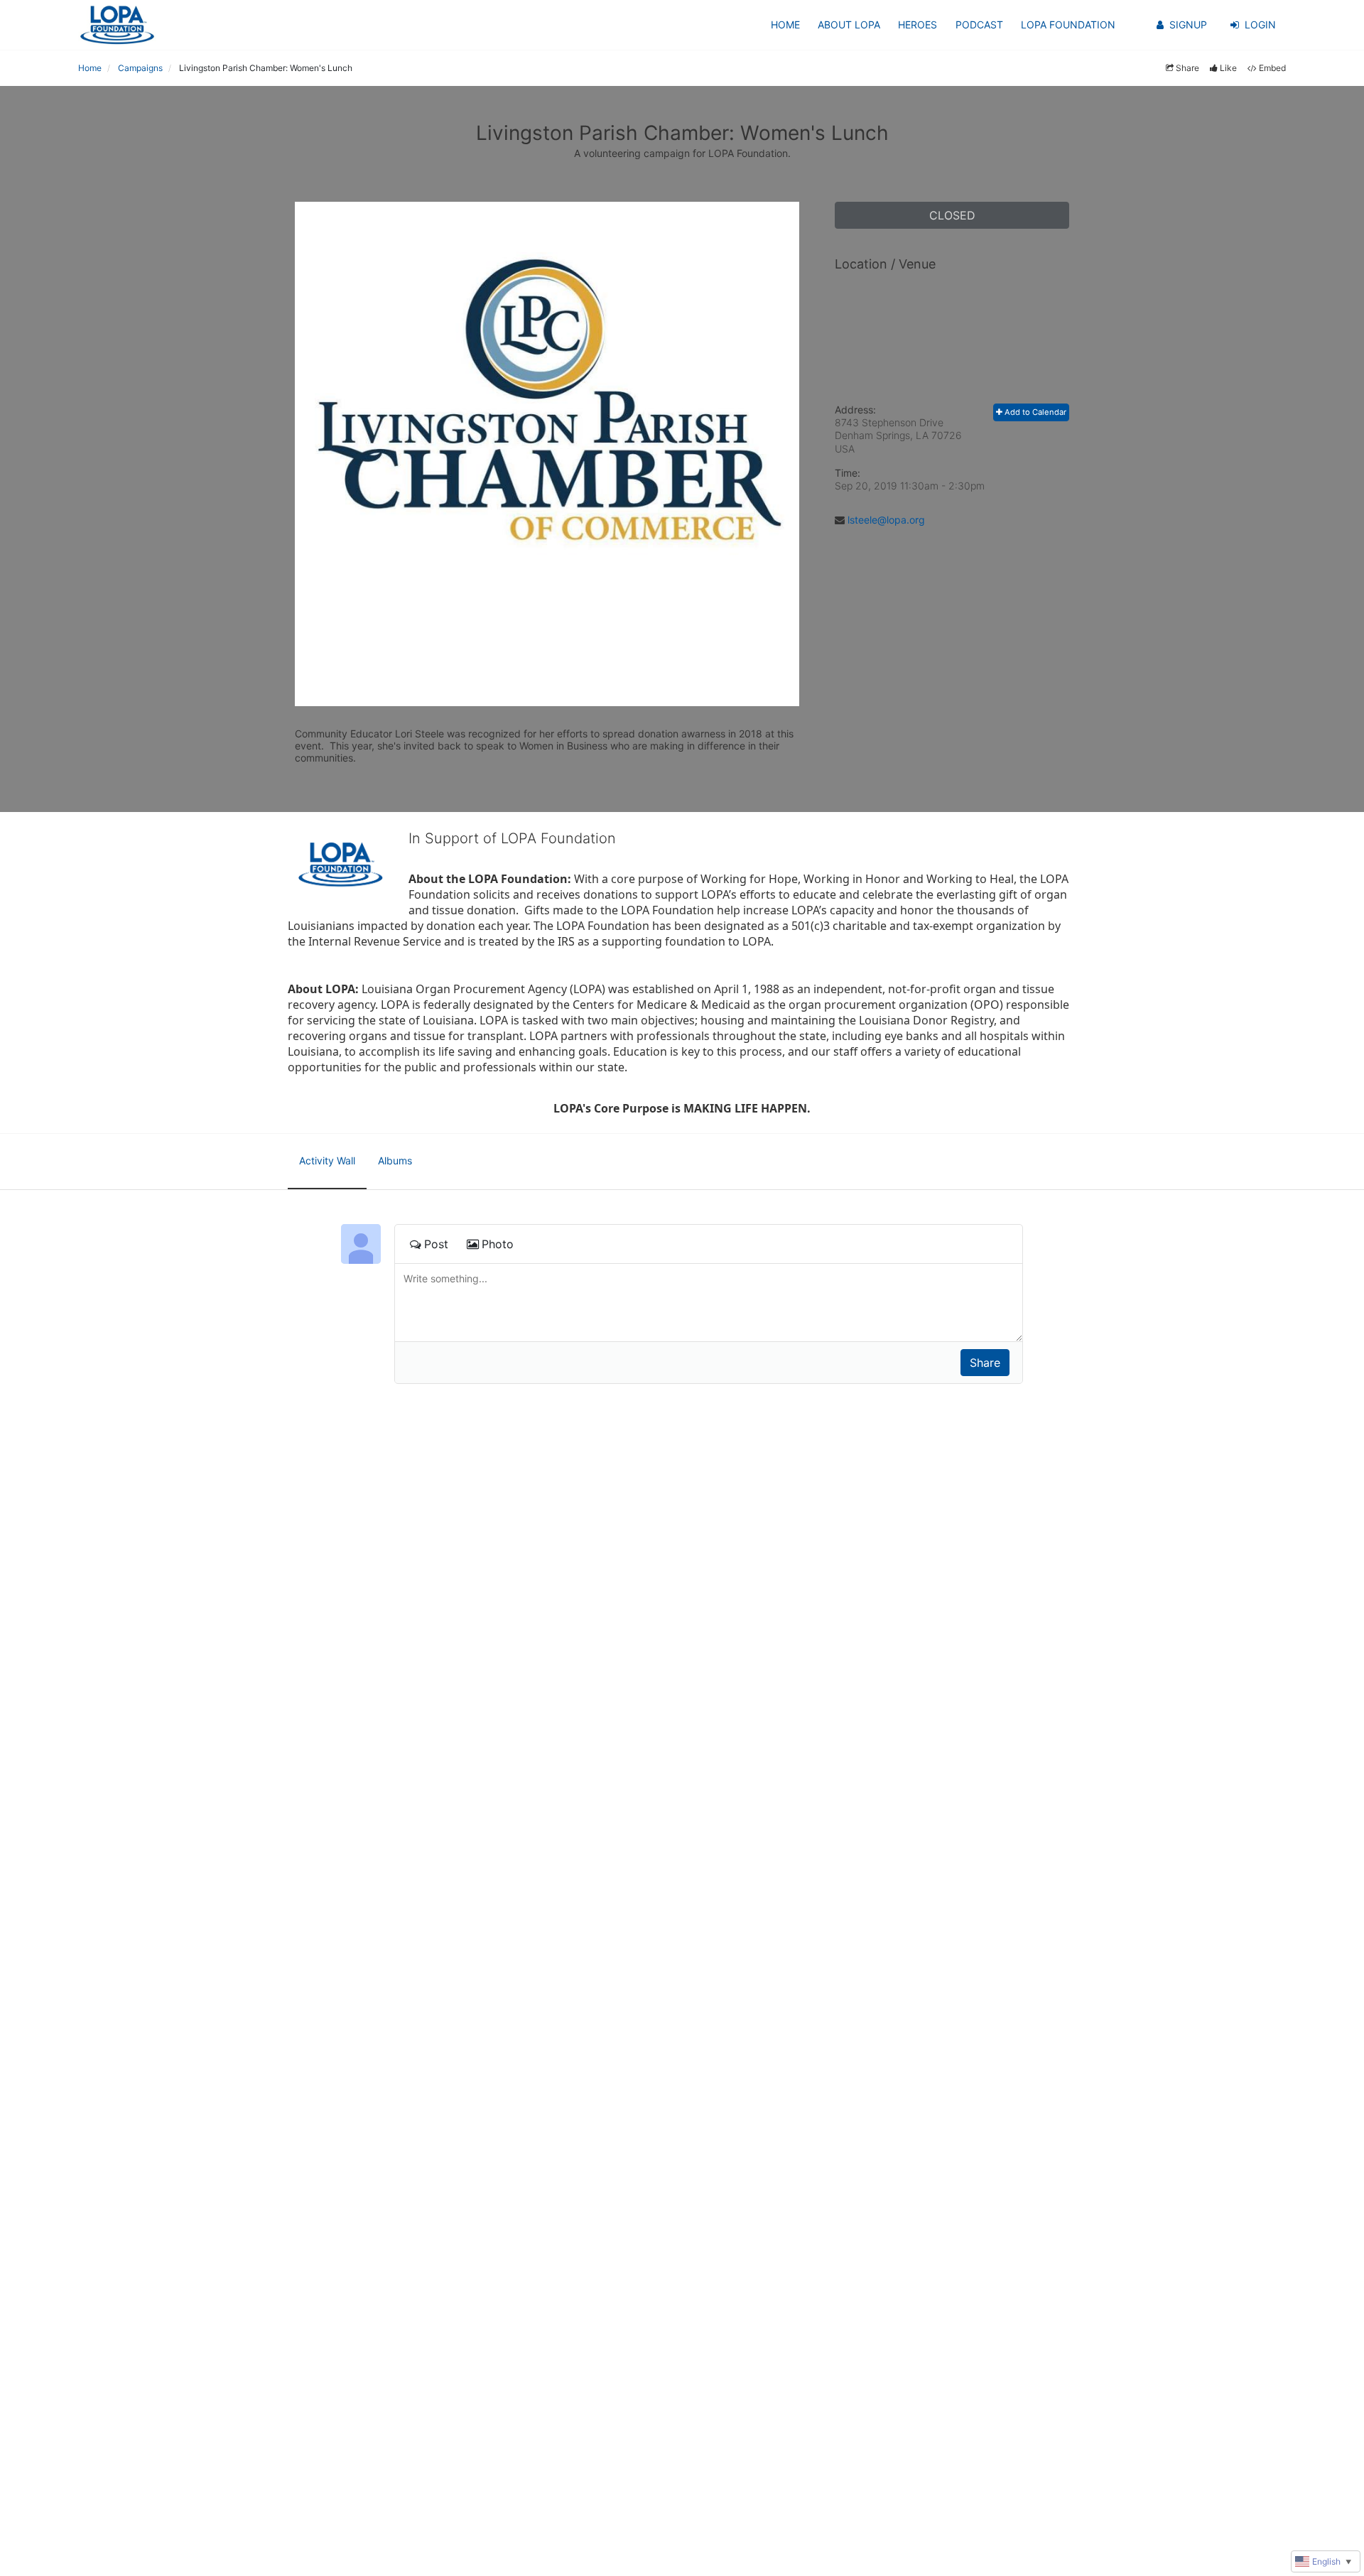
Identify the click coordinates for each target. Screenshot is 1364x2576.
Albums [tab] (395, 1160)
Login (1260, 25)
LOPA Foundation (1068, 25)
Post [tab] (436, 1244)
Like (1228, 68)
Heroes (918, 25)
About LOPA (849, 25)
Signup (1188, 25)
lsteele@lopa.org (886, 520)
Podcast (979, 25)
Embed (1272, 68)
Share (1187, 68)
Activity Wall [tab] (327, 1160)
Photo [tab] (498, 1244)
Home (785, 25)
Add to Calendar (1034, 412)
